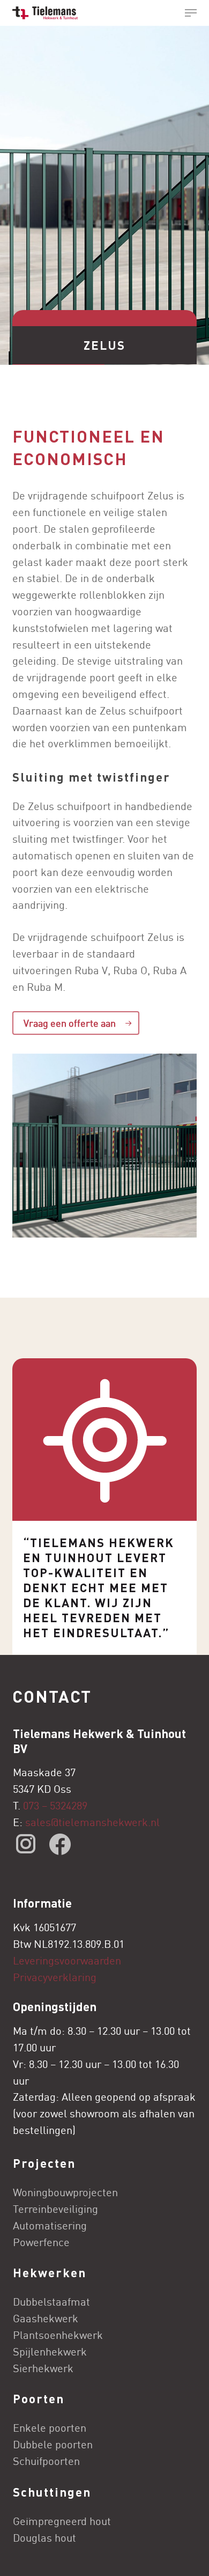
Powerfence (41, 2242)
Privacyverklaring (55, 1977)
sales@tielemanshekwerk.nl (94, 1822)
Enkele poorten (50, 2428)
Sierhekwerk (43, 2368)
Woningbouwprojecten (65, 2192)
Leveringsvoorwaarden (67, 1960)
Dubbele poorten (53, 2444)
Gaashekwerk (46, 2318)
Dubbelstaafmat (51, 2302)
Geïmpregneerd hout (62, 2521)
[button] (191, 13)
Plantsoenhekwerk (58, 2335)
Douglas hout (44, 2538)
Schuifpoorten (46, 2461)
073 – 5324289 (55, 1805)
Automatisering (50, 2225)
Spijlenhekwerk (50, 2351)
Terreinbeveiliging (55, 2209)
